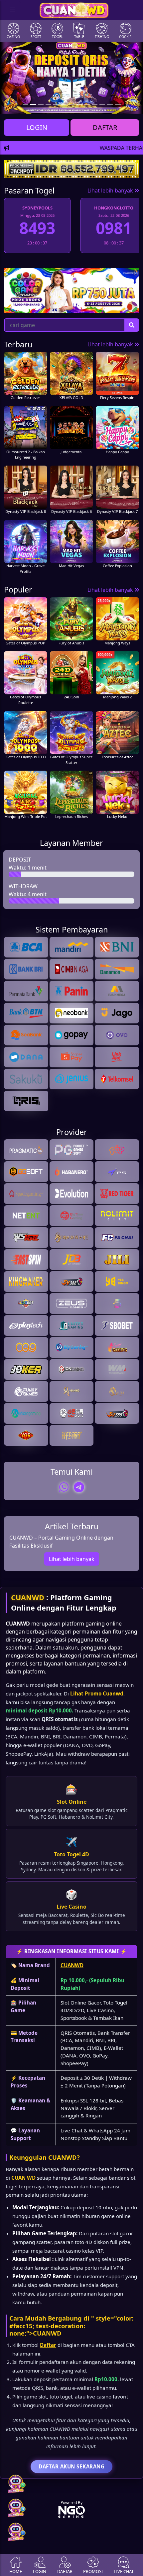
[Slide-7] (79, 105)
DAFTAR (105, 127)
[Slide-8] (87, 105)
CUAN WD (23, 2178)
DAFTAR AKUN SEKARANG (71, 2466)
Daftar (48, 2345)
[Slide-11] (110, 105)
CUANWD (28, 1597)
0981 (37, 228)
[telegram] (79, 1487)
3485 (114, 228)
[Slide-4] (56, 105)
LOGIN (37, 127)
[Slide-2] (41, 105)
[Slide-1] (33, 105)
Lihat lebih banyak (111, 190)
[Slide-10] (102, 105)
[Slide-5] (64, 105)
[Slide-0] (25, 105)
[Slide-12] (118, 105)
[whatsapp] (64, 1487)
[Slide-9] (95, 105)
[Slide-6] (71, 105)
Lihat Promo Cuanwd (97, 1693)
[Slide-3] (48, 105)
